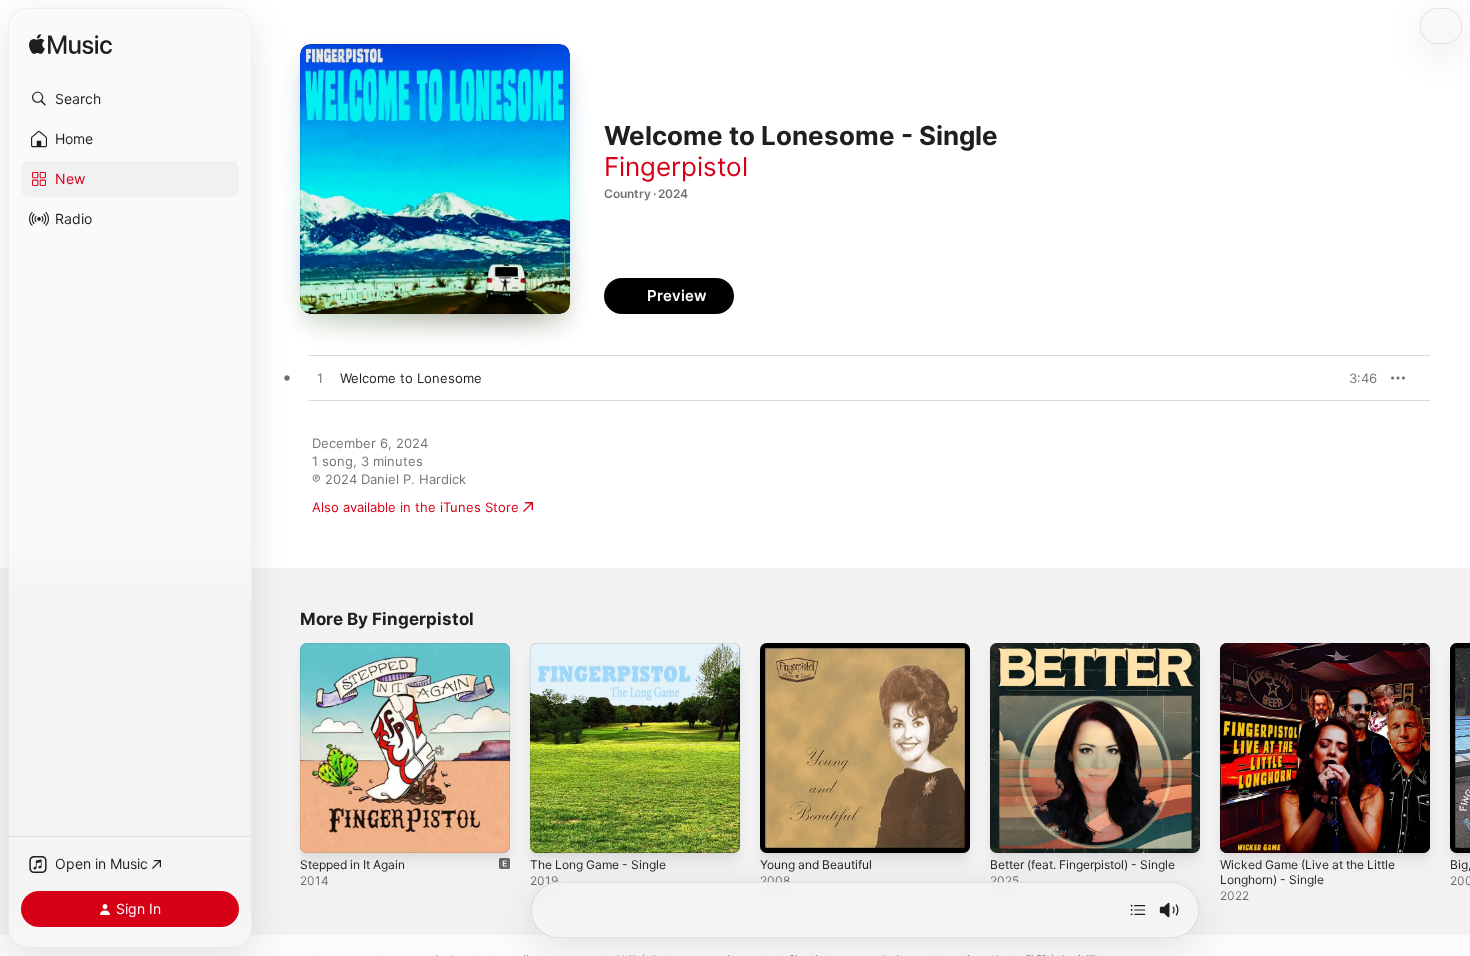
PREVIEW (1355, 378)
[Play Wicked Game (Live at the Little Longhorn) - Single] (1245, 828)
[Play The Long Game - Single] (555, 828)
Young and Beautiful (823, 651)
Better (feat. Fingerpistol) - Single (1075, 659)
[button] (130, 99)
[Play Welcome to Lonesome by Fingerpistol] (320, 379)
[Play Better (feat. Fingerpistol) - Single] (1015, 828)
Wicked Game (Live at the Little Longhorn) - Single (1317, 659)
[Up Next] (1138, 910)
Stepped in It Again (359, 651)
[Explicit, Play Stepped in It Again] (325, 828)
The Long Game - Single (605, 651)
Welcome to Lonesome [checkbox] (411, 378)
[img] (70, 45)
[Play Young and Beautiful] (785, 828)
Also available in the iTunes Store (415, 507)
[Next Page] (1450, 748)
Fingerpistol (676, 166)
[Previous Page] (280, 748)
